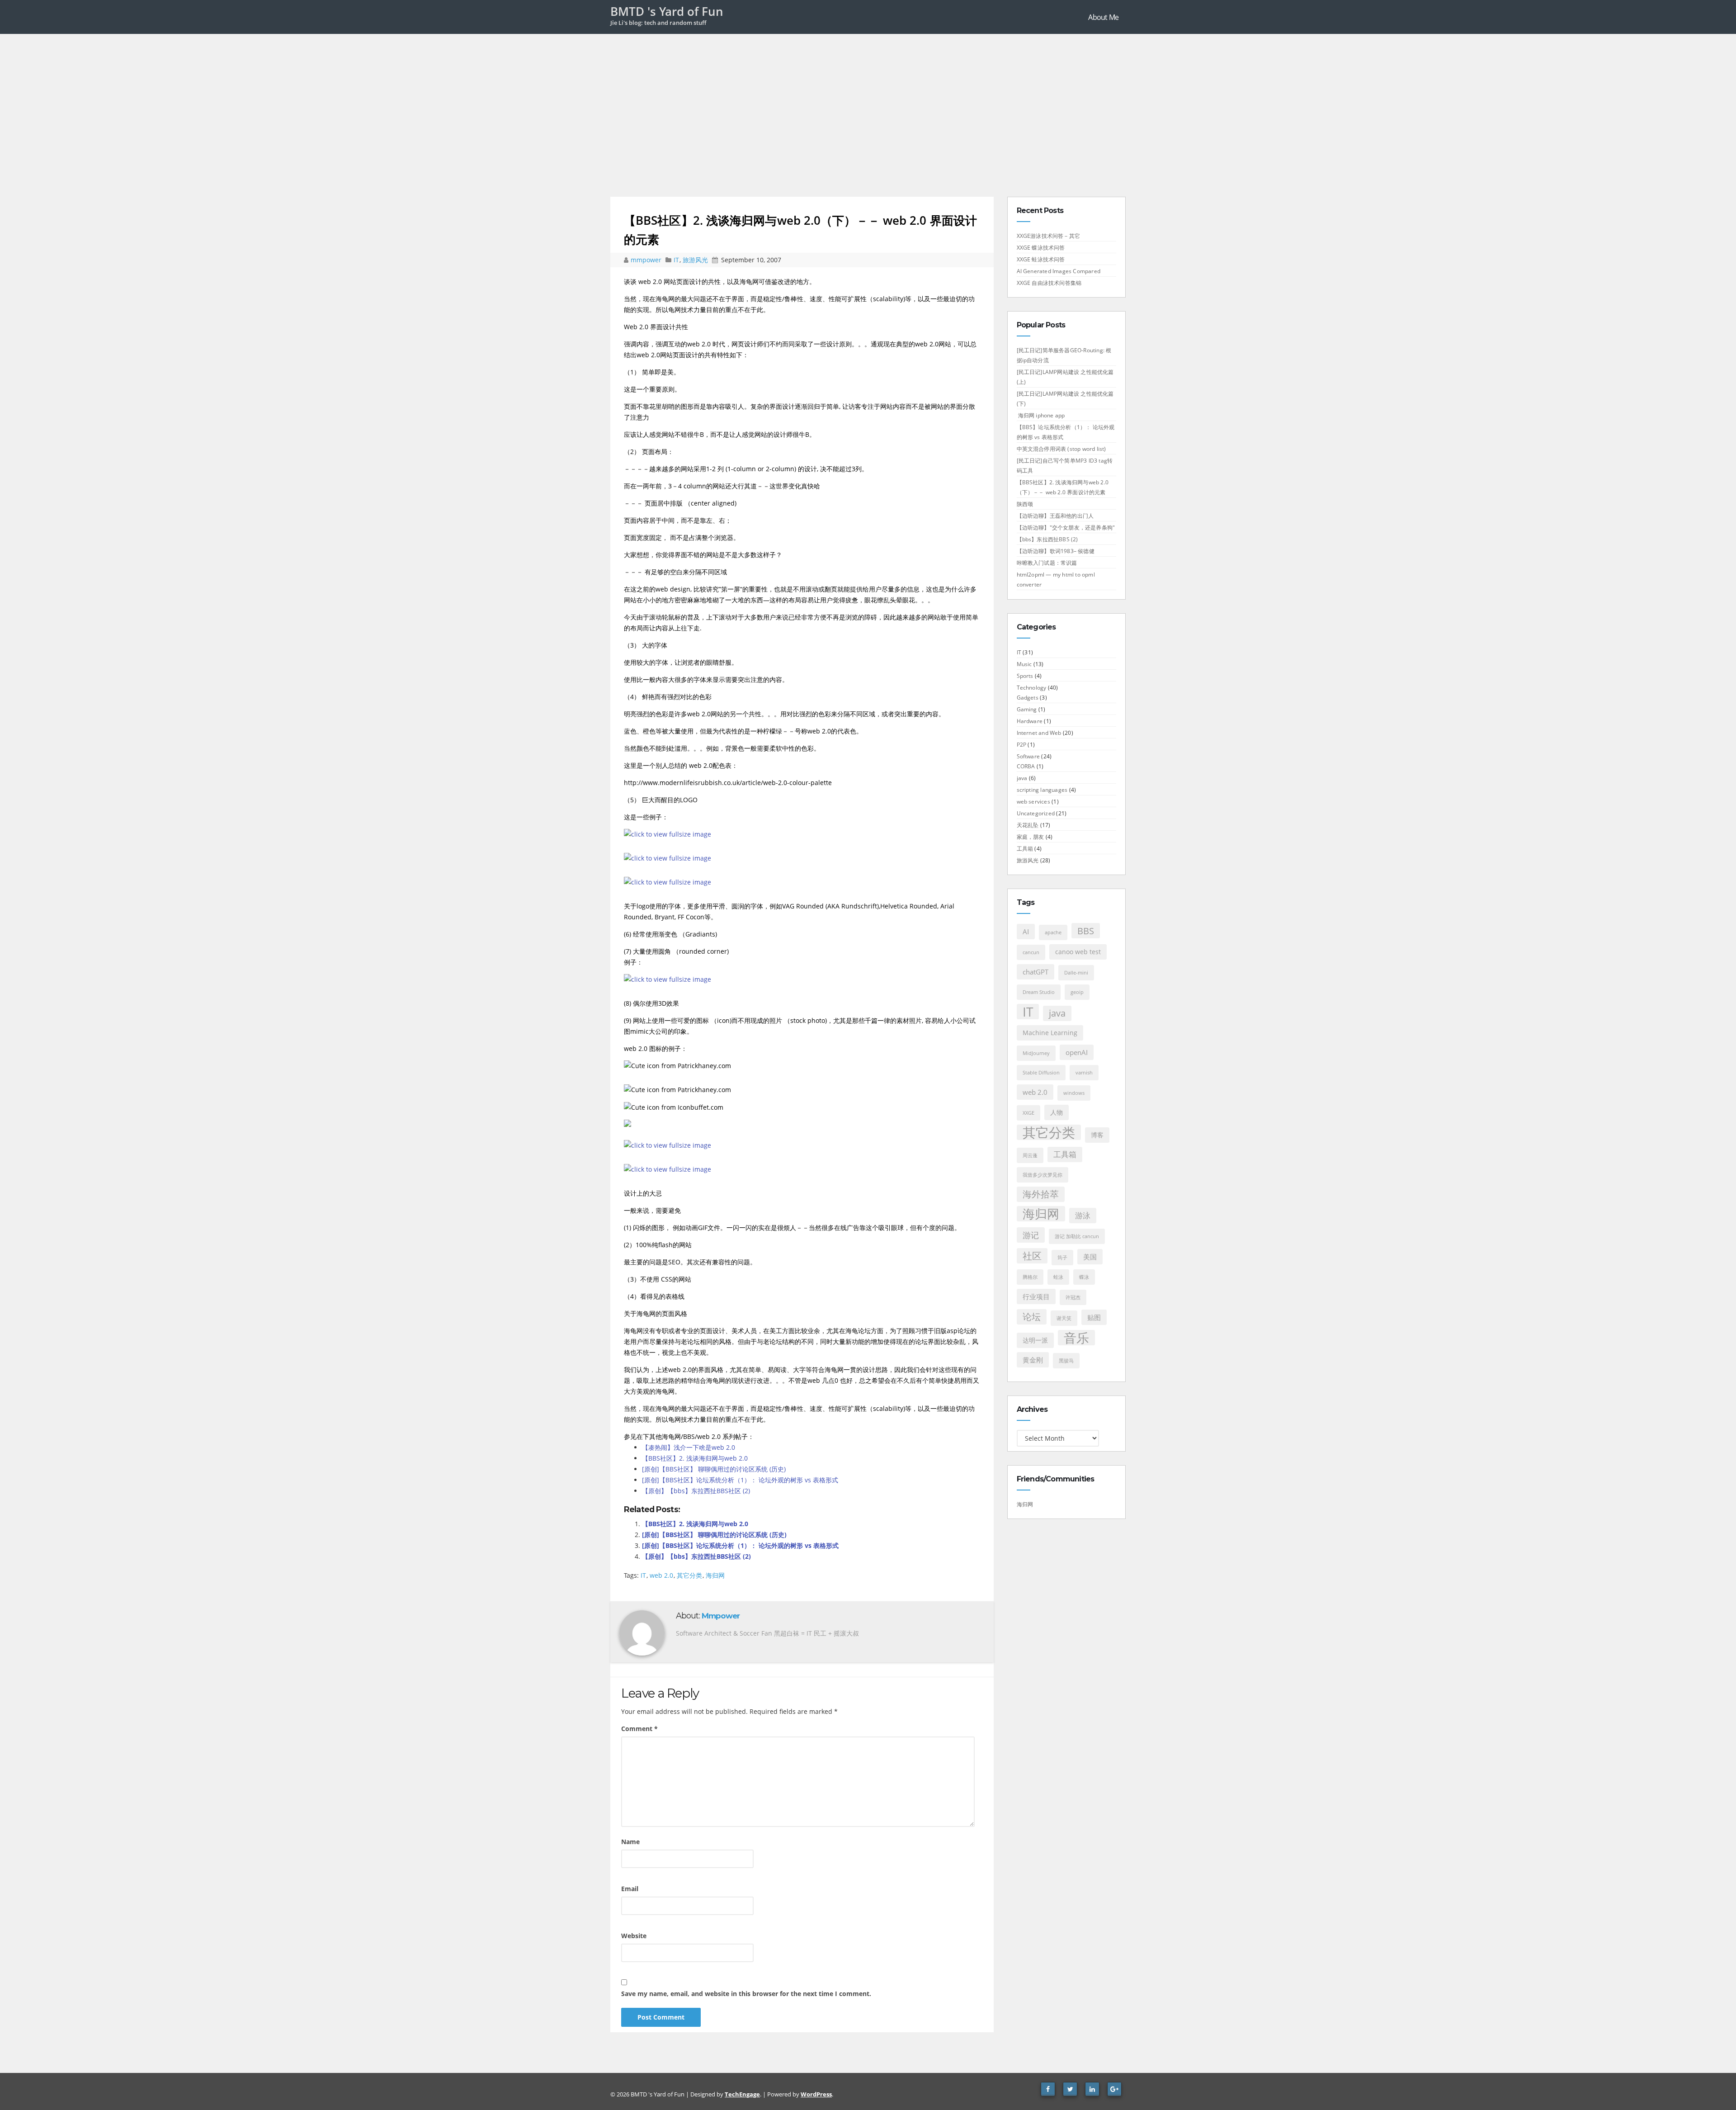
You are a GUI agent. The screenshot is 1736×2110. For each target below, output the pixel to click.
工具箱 (1025, 849)
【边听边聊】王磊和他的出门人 (1055, 516)
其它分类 (689, 1575)
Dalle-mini (1076, 973)
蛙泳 (1058, 1277)
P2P (1022, 745)
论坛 (1032, 1317)
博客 (1097, 1135)
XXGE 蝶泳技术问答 (1041, 248)
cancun (1031, 952)
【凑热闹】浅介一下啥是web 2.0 (689, 1447)
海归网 (715, 1575)
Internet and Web (1039, 733)
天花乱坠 (1028, 825)
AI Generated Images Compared (1059, 271)
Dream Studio (1039, 992)
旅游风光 (695, 260)
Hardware (1030, 721)
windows (1074, 1093)
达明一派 (1035, 1340)
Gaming (1027, 709)
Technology (1032, 688)
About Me (1103, 17)
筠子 (1062, 1258)
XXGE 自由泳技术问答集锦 (1049, 283)
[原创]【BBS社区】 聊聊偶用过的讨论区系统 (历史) (714, 1469)
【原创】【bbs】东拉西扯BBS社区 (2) (696, 1491)
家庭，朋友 (1031, 837)
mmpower (647, 260)
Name (630, 1842)
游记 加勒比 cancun (1077, 1236)
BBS (1086, 931)
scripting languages (1042, 790)
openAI (1077, 1052)
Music (1024, 664)
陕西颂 (1025, 504)
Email (630, 1889)
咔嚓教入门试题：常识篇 (1047, 563)
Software (1028, 756)
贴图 (1094, 1317)
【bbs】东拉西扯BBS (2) (1047, 539)
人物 (1057, 1112)
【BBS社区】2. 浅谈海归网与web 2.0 (695, 1458)
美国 (1090, 1257)
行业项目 (1036, 1296)
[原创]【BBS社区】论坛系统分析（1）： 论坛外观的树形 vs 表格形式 (740, 1480)
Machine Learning (1050, 1033)
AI (1026, 932)
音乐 (1076, 1338)
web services (1033, 802)
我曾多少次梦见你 (1043, 1175)
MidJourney (1036, 1053)
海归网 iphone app (1041, 415)
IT (676, 260)
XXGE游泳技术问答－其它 (1049, 236)
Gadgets (1028, 698)
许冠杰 (1073, 1297)
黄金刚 (1033, 1360)
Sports (1025, 676)
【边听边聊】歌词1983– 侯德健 (1056, 551)
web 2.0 (661, 1575)
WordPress (816, 2094)
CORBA (1026, 766)
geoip (1077, 992)
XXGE (1028, 1113)
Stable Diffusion (1041, 1073)
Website (634, 1936)
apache (1053, 932)
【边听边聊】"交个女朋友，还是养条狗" (1066, 527)
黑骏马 (1066, 1361)
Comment (639, 1729)
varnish (1084, 1073)
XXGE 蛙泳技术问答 (1041, 259)
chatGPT (1035, 972)
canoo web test (1078, 952)
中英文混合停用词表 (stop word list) (1061, 449)
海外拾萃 (1041, 1194)
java (1022, 778)
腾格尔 (1030, 1277)
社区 (1032, 1256)
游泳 (1083, 1215)
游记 (1031, 1235)
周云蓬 (1030, 1155)
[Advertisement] (868, 102)
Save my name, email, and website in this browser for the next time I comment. (746, 1994)
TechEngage (742, 2094)
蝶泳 (1084, 1277)
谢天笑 (1064, 1318)
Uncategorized (1036, 813)
